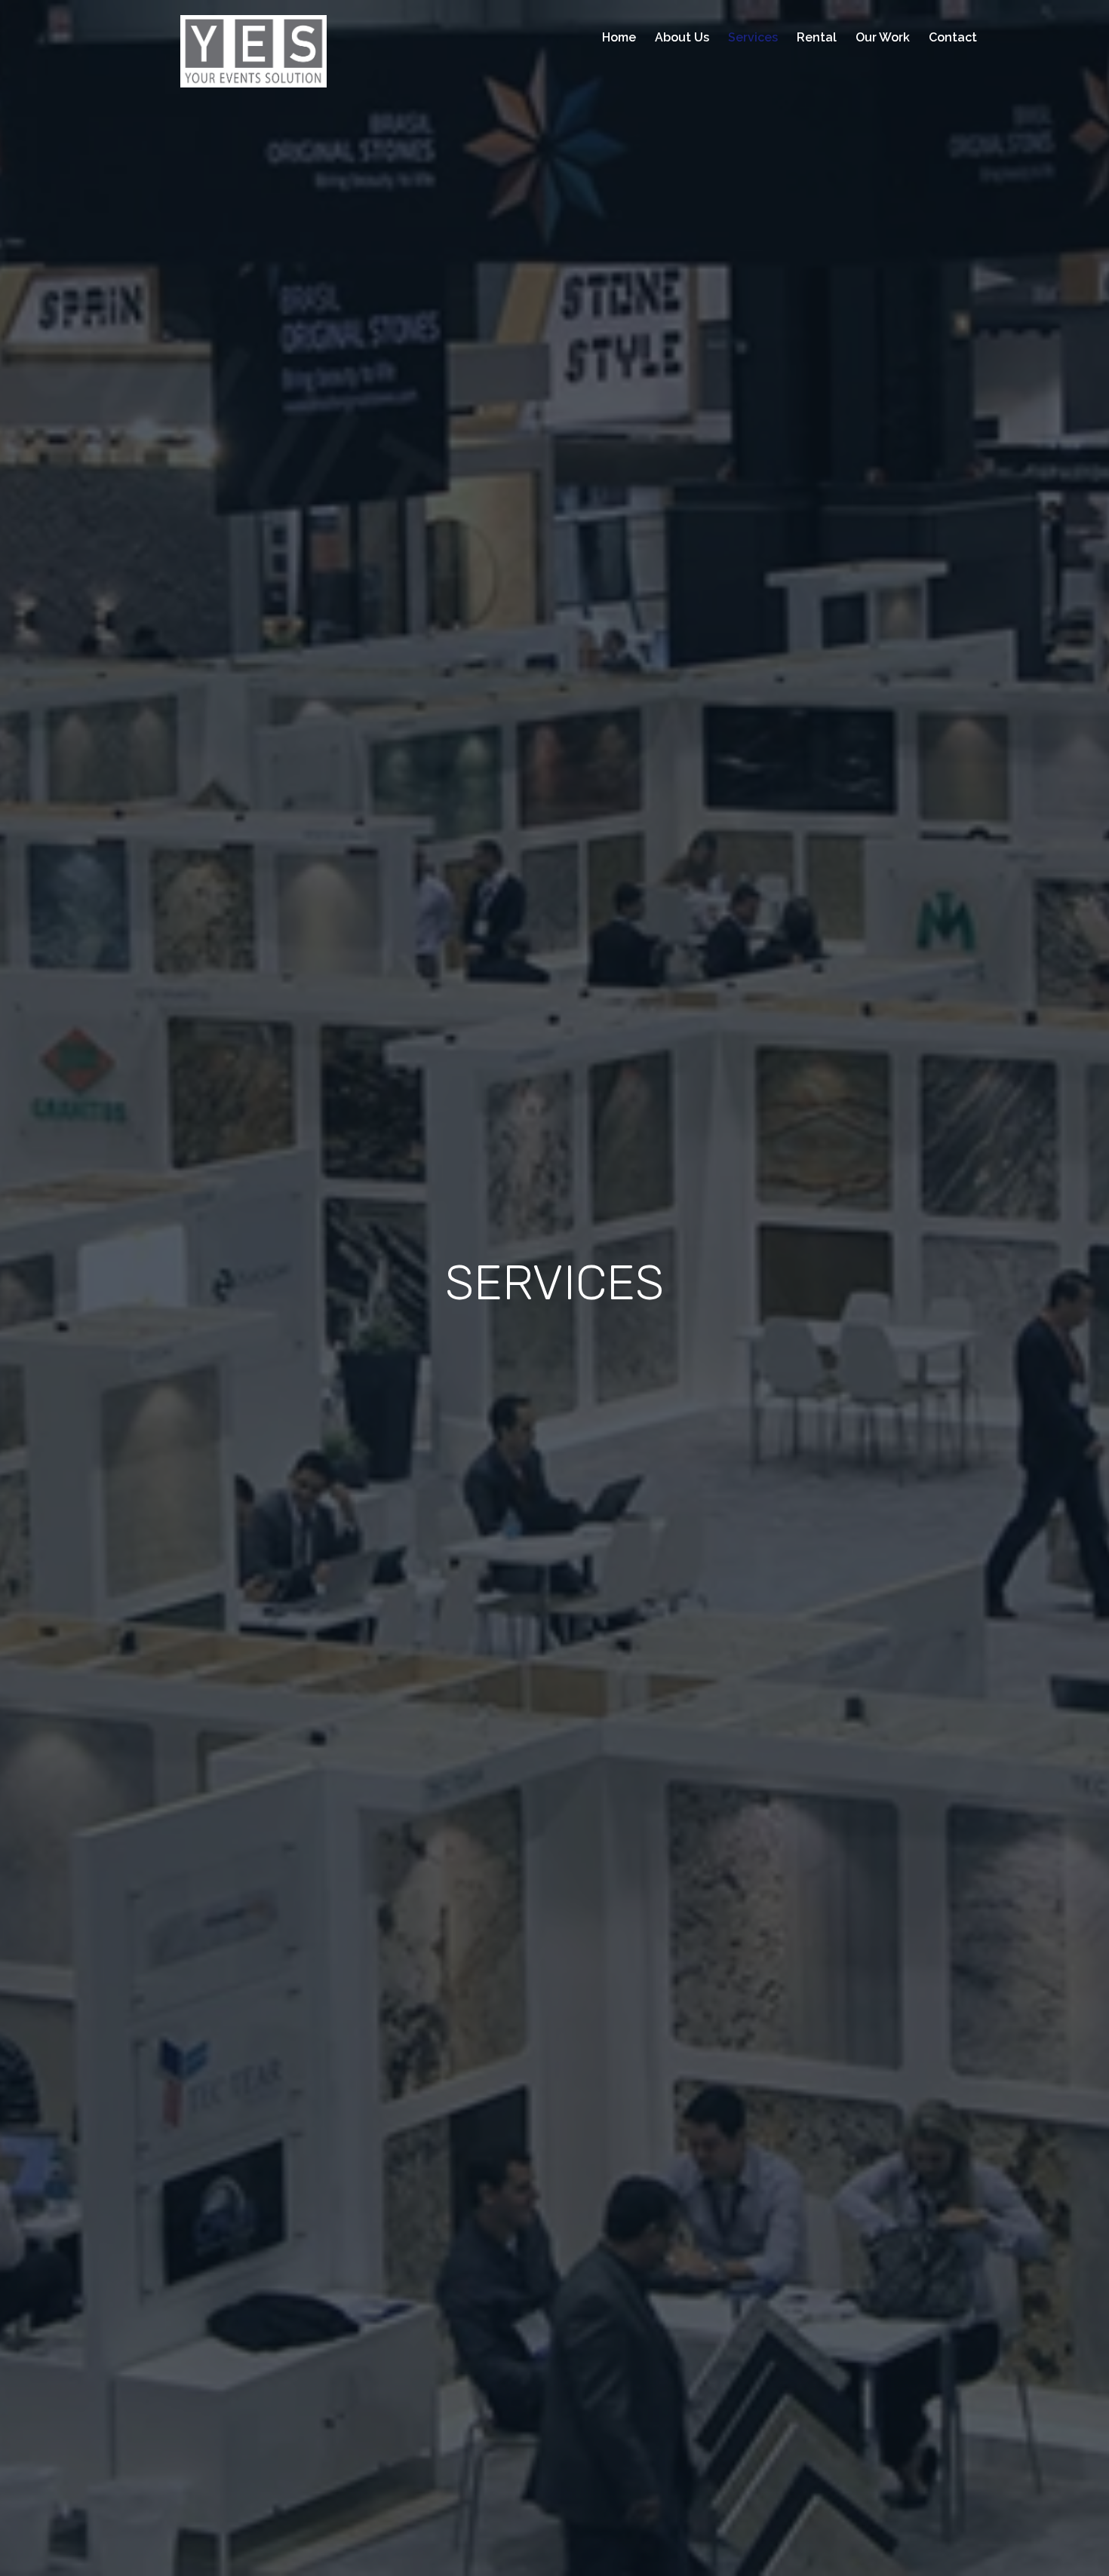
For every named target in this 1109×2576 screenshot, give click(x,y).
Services (753, 37)
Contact (953, 37)
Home (619, 37)
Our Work (883, 37)
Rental (817, 37)
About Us (682, 37)
